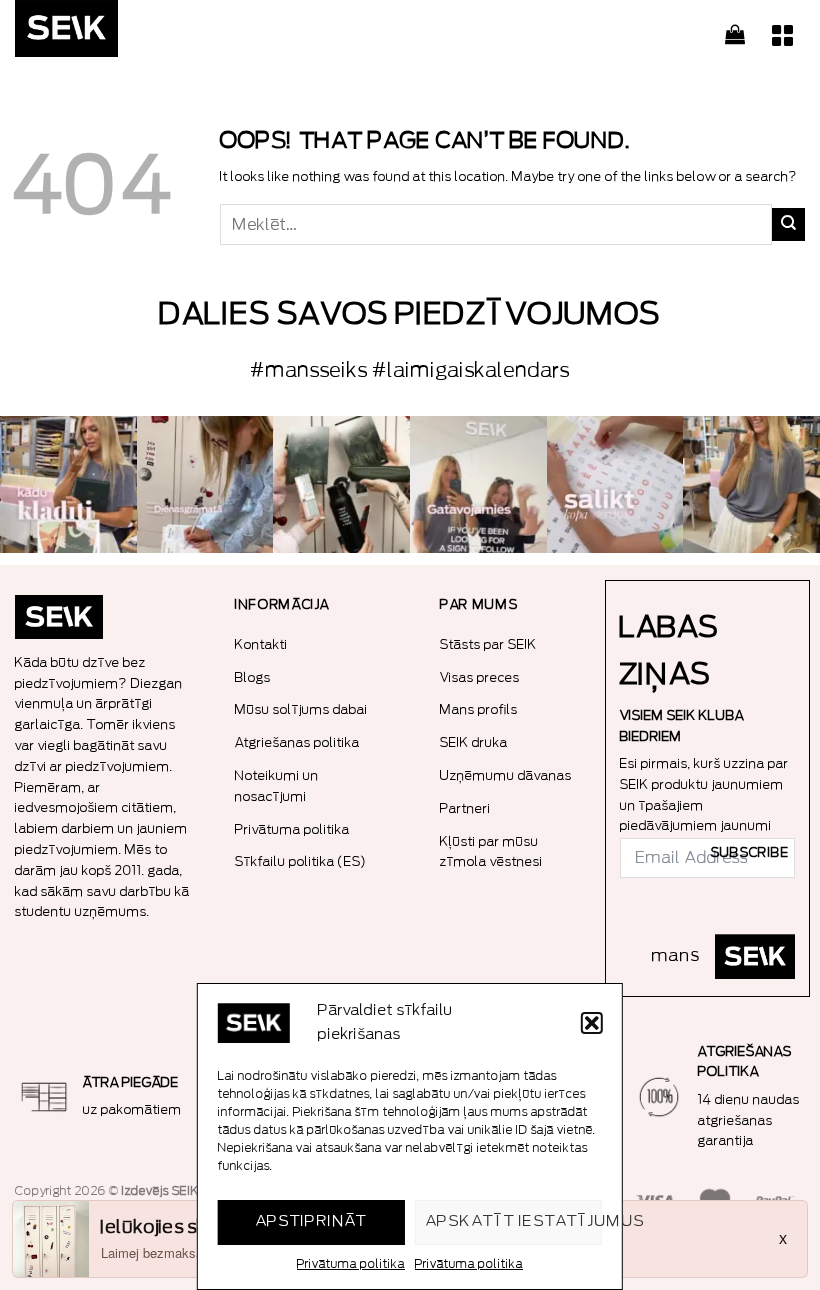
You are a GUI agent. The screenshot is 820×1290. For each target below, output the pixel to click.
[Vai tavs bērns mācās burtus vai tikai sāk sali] (615, 484)
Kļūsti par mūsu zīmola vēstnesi (491, 852)
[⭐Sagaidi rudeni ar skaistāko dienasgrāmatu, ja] (341, 484)
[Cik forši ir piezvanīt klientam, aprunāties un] (68, 484)
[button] (592, 1023)
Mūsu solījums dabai (301, 709)
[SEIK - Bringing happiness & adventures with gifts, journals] (115, 33)
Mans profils (479, 709)
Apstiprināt (311, 1221)
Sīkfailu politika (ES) (301, 861)
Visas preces (480, 677)
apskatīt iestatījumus (514, 1221)
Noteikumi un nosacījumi (277, 786)
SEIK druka (474, 742)
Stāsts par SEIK (488, 644)
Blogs (253, 677)
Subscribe (750, 853)
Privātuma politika (351, 1264)
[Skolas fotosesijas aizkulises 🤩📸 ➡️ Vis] (478, 484)
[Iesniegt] (788, 224)
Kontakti (261, 644)
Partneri (465, 808)
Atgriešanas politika (297, 742)
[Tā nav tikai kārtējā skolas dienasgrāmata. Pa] (205, 484)
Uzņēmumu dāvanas (506, 775)
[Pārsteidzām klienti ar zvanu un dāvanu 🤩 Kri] (751, 484)
